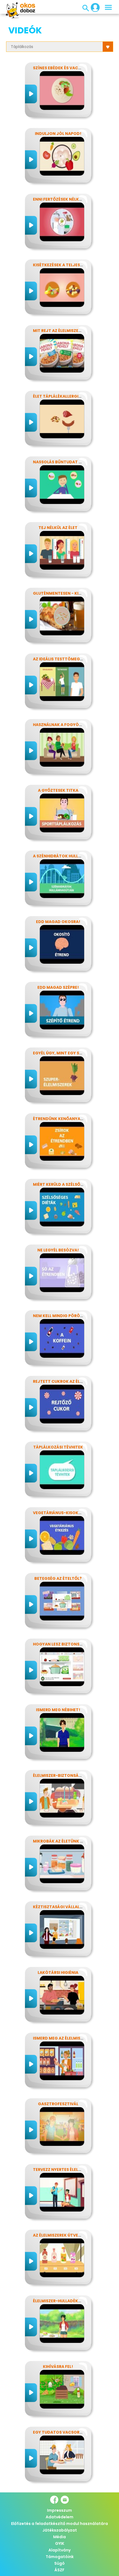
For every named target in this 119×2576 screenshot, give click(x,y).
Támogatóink (60, 2557)
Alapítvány (59, 2550)
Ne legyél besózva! (58, 1250)
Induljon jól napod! (58, 134)
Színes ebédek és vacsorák (62, 68)
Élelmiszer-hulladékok (59, 2301)
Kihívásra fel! (58, 2367)
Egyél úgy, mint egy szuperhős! (67, 1053)
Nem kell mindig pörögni (60, 1316)
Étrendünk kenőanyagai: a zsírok (70, 1119)
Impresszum (59, 2510)
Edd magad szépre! (58, 987)
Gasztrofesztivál (58, 2104)
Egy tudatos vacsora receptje (68, 2432)
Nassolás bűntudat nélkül (63, 462)
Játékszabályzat (60, 2530)
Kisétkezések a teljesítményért (68, 265)
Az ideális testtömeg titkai (64, 659)
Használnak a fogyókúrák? (64, 725)
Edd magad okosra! (58, 922)
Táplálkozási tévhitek (58, 1447)
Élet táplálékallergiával (61, 396)
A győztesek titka (58, 790)
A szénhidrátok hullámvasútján (70, 856)
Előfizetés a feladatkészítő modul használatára (59, 2524)
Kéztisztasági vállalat (59, 1907)
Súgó (59, 2563)
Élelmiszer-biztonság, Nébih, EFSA (70, 1775)
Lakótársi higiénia (58, 1972)
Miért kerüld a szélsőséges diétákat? (75, 1184)
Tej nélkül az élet (58, 528)
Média (59, 2537)
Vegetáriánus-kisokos (59, 1513)
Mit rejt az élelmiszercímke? (64, 331)
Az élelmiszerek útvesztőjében (67, 2235)
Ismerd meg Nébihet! (58, 1710)
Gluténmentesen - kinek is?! (64, 593)
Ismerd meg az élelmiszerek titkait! (72, 2038)
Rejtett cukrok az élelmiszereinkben (74, 1381)
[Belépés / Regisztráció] (94, 7)
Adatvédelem (59, 2517)
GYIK (60, 2543)
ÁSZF (59, 2570)
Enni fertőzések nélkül (58, 199)
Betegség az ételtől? (58, 1578)
